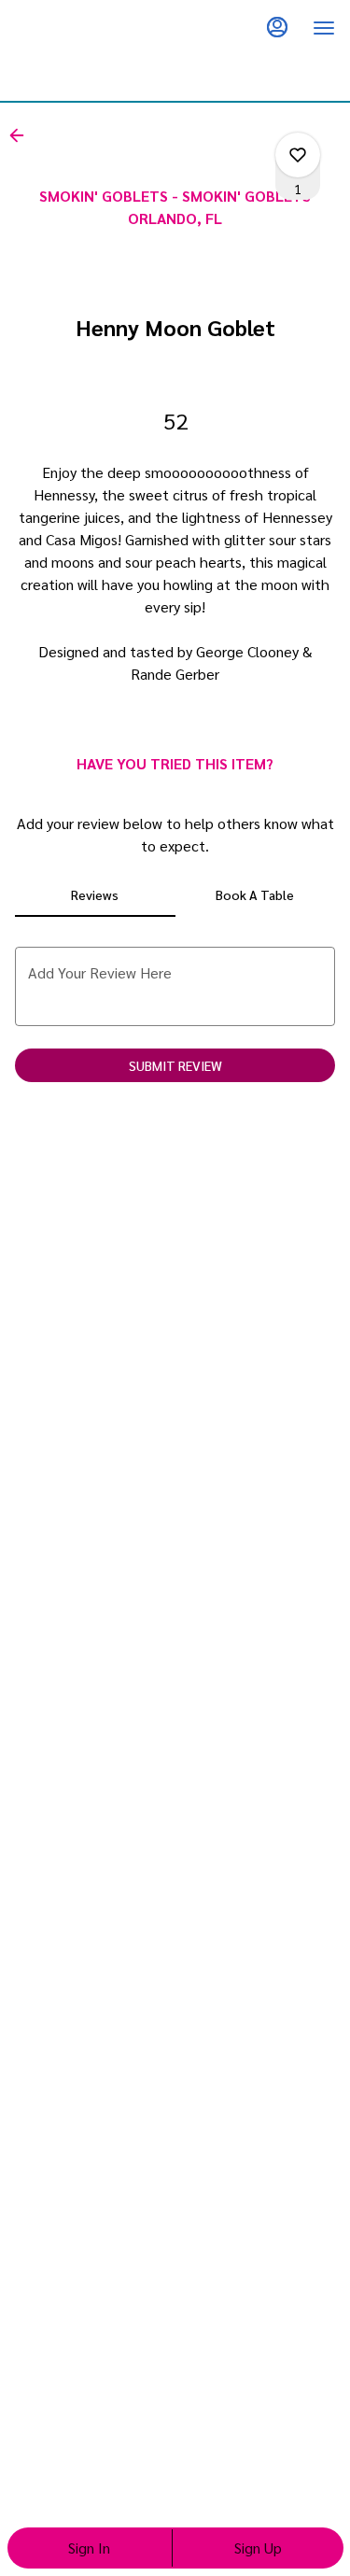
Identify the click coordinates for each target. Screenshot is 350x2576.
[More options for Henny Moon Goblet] (298, 155)
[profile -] (277, 27)
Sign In (89, 2548)
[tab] (95, 894)
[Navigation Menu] (324, 28)
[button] (22, 135)
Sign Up (258, 2548)
